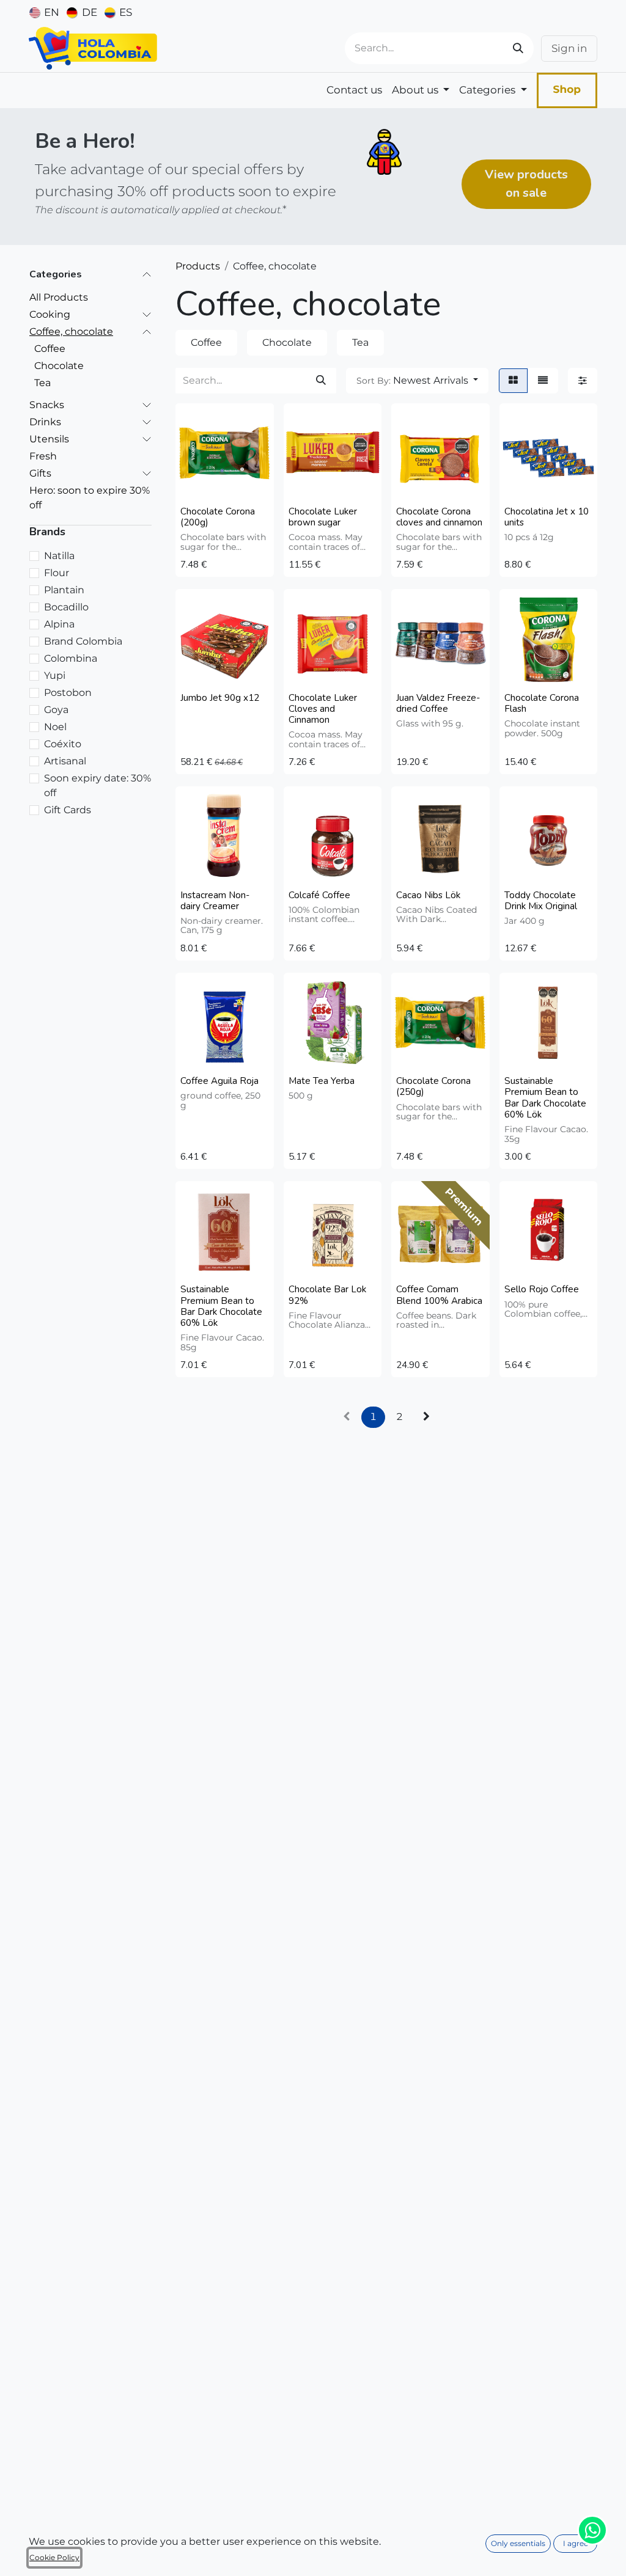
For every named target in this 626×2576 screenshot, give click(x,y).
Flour (57, 573)
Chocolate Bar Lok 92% (327, 1295)
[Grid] (513, 381)
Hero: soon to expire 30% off (90, 498)
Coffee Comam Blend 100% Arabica (439, 1295)
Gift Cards (68, 810)
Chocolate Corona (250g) (433, 1086)
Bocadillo (66, 607)
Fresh (43, 456)
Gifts (40, 473)
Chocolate (59, 366)
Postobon (68, 693)
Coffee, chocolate (71, 331)
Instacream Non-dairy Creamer (215, 901)
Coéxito (63, 744)
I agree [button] (576, 2543)
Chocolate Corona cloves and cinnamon (439, 517)
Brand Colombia (83, 641)
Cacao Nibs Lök (428, 895)
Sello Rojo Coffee (542, 1289)
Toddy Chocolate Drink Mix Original (541, 901)
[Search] (518, 48)
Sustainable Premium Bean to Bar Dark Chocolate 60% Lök (545, 1098)
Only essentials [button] (518, 2543)
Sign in (569, 48)
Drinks (45, 422)
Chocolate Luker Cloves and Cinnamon (323, 709)
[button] (417, 381)
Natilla (59, 556)
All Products (59, 297)
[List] (543, 381)
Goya (56, 710)
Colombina (71, 658)
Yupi (55, 675)
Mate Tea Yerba (322, 1081)
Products (198, 266)
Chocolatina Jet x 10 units (547, 517)
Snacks (47, 405)
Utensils (49, 439)
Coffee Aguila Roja (219, 1081)
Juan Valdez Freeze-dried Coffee (438, 703)
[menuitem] (44, 12)
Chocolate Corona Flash (542, 703)
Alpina (59, 624)
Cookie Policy (54, 2557)
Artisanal (65, 761)
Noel (55, 727)
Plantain (64, 590)
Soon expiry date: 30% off (98, 785)
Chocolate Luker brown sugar (323, 517)
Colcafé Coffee (319, 895)
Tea (42, 383)
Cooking (50, 314)
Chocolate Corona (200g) (218, 517)
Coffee (50, 349)
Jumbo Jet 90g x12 (220, 698)
